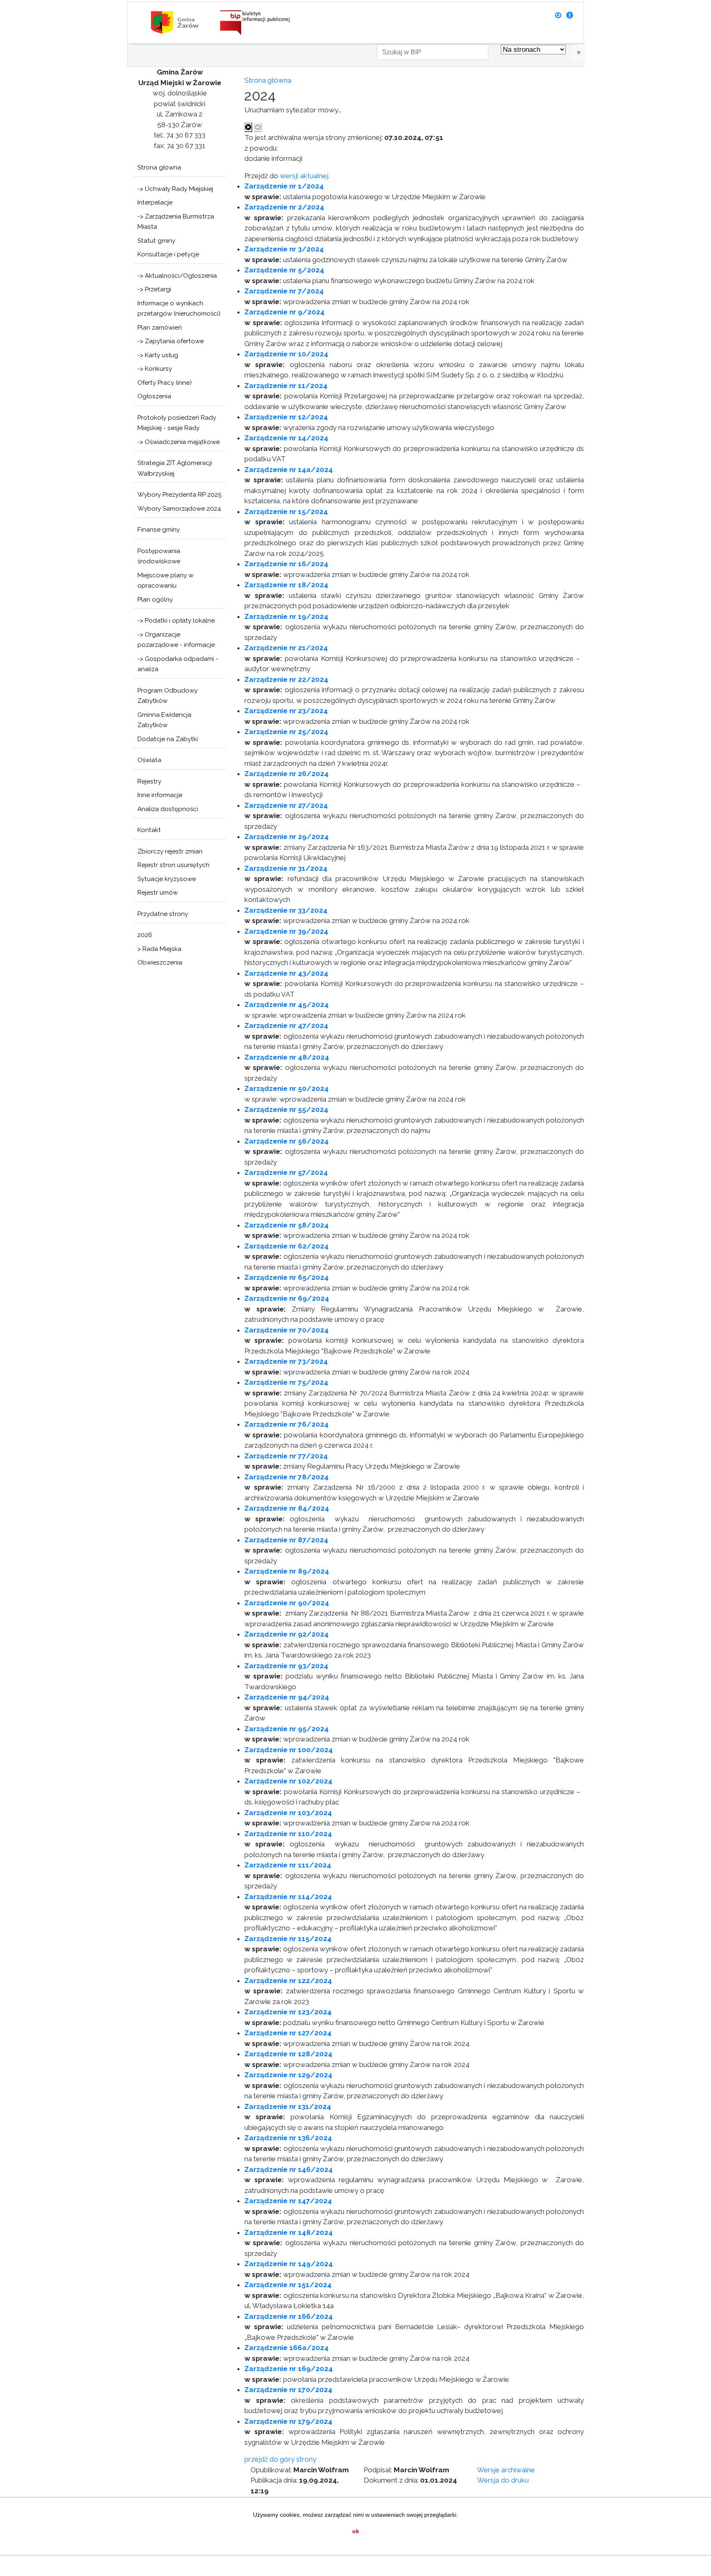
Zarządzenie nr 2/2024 (284, 207)
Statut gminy (156, 241)
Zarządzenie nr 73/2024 (286, 1361)
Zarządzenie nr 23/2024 (286, 711)
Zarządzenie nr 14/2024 (286, 438)
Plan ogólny (155, 600)
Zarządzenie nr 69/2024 (287, 1298)
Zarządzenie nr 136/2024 (288, 2138)
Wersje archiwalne (506, 2470)
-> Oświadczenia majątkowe (179, 442)
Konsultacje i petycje (168, 254)
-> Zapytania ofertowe (171, 341)
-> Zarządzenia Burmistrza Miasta (176, 222)
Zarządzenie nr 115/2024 (288, 1939)
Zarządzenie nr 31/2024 (286, 868)
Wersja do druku (503, 2480)
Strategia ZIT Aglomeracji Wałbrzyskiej (175, 468)
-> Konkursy (155, 369)
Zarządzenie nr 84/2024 (287, 1508)
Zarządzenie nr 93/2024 (286, 1666)
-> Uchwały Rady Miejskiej (175, 189)
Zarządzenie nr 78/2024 (287, 1477)
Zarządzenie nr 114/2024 (288, 1897)
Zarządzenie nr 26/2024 (287, 774)
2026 (145, 935)
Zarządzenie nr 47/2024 (286, 1025)
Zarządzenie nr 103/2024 (288, 1813)
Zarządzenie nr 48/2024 (287, 1057)
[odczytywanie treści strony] (248, 128)
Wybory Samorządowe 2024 (179, 509)
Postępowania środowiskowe (159, 556)
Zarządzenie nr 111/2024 (288, 1865)
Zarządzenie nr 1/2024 (284, 186)
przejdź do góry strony (280, 2459)
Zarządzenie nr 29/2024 (287, 837)
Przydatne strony (163, 914)
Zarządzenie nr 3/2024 (284, 249)
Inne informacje (160, 795)
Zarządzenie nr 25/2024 (286, 732)
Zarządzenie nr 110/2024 (288, 1834)
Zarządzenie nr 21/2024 (286, 648)
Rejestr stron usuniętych (173, 865)
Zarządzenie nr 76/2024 (287, 1424)
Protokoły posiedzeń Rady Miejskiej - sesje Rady (177, 423)
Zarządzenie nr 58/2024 (287, 1225)
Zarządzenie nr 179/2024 (288, 2421)
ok (356, 2531)
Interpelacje (155, 202)
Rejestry (149, 781)
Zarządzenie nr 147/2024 (288, 2201)
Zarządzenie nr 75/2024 (286, 1382)
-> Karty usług (158, 355)
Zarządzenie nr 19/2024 (286, 616)
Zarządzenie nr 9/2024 (285, 312)
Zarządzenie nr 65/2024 (287, 1277)
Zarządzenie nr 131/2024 (288, 2106)
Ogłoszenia (154, 396)
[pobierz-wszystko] (558, 15)
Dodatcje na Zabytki (168, 739)
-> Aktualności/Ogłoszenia (177, 276)
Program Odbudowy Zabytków (167, 696)
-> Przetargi (154, 289)
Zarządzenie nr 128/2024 (288, 2054)
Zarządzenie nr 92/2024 (287, 1634)
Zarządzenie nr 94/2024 (287, 1697)
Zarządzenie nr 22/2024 (286, 679)
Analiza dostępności (168, 809)
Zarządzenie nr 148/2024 (289, 2232)
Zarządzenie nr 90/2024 (287, 1603)
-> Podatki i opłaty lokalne (176, 621)
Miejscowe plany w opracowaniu (165, 581)
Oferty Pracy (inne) (165, 383)
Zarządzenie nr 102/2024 (288, 1781)
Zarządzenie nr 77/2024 (286, 1456)
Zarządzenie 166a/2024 (287, 2348)
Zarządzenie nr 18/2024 (286, 585)
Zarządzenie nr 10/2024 (286, 354)
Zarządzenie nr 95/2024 (287, 1729)
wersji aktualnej (304, 176)
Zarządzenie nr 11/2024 (286, 386)
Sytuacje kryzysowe (167, 879)
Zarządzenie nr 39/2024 (286, 931)
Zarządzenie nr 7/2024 (284, 291)
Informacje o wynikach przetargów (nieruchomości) (179, 309)
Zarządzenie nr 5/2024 (284, 270)
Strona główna (159, 167)
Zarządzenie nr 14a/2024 (289, 470)
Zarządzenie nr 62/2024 (287, 1246)
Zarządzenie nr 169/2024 (289, 2369)
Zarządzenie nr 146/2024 (289, 2169)
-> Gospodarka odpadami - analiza (178, 664)
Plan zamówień (160, 328)
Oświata (149, 760)
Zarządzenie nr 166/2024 (289, 2316)
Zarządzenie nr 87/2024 (286, 1540)
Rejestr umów (158, 893)
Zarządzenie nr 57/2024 (286, 1172)
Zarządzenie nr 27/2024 (286, 805)
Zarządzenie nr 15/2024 (286, 511)
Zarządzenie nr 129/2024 (288, 2075)
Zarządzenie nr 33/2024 (286, 910)
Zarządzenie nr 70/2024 (287, 1330)
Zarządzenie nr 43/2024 (286, 973)
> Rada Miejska (159, 949)
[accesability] (570, 15)
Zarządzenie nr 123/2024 (288, 2012)
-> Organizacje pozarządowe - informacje (176, 640)
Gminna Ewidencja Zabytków (164, 720)
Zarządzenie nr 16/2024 (286, 564)
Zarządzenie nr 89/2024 (287, 1571)
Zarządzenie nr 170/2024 (288, 2390)
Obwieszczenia (160, 963)
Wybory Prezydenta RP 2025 (180, 495)
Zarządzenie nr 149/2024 (289, 2264)
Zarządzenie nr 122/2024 (288, 1981)
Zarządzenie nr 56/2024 (287, 1141)
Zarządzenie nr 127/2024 (288, 2033)
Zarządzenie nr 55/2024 (286, 1109)
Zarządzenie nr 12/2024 (286, 417)
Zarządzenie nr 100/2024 (289, 1750)
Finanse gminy (159, 530)
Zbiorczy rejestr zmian (170, 851)
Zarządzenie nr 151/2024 (288, 2285)
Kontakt (149, 830)
